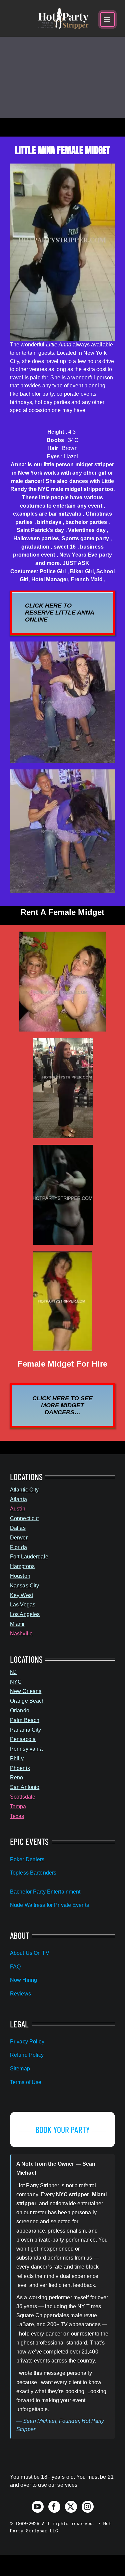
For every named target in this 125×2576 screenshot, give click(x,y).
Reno (16, 1777)
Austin (18, 1509)
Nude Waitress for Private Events (49, 1905)
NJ (13, 1672)
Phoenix (20, 1768)
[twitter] (71, 2507)
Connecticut (24, 1518)
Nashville (21, 1634)
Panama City (25, 1730)
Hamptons (22, 1566)
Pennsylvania (26, 1749)
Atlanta (18, 1499)
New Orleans (26, 1691)
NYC (16, 1682)
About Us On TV (30, 1953)
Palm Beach (25, 1720)
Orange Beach (27, 1701)
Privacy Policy (27, 2042)
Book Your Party (62, 2130)
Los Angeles (25, 1614)
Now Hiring (23, 1980)
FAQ (15, 1967)
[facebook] (54, 2507)
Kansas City (24, 1586)
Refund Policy (27, 2055)
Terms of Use (26, 2082)
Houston (20, 1576)
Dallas (18, 1528)
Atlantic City (24, 1490)
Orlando (20, 1711)
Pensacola (23, 1739)
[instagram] (88, 2507)
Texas (17, 1816)
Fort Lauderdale (29, 1557)
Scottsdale (23, 1797)
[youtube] (38, 2507)
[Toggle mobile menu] (107, 19)
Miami (17, 1624)
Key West (21, 1595)
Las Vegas (23, 1605)
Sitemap (20, 2069)
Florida (18, 1547)
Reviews (20, 1994)
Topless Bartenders (33, 1873)
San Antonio (25, 1787)
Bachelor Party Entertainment (45, 1892)
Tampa (18, 1806)
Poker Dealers (27, 1859)
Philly (17, 1758)
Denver (19, 1538)
